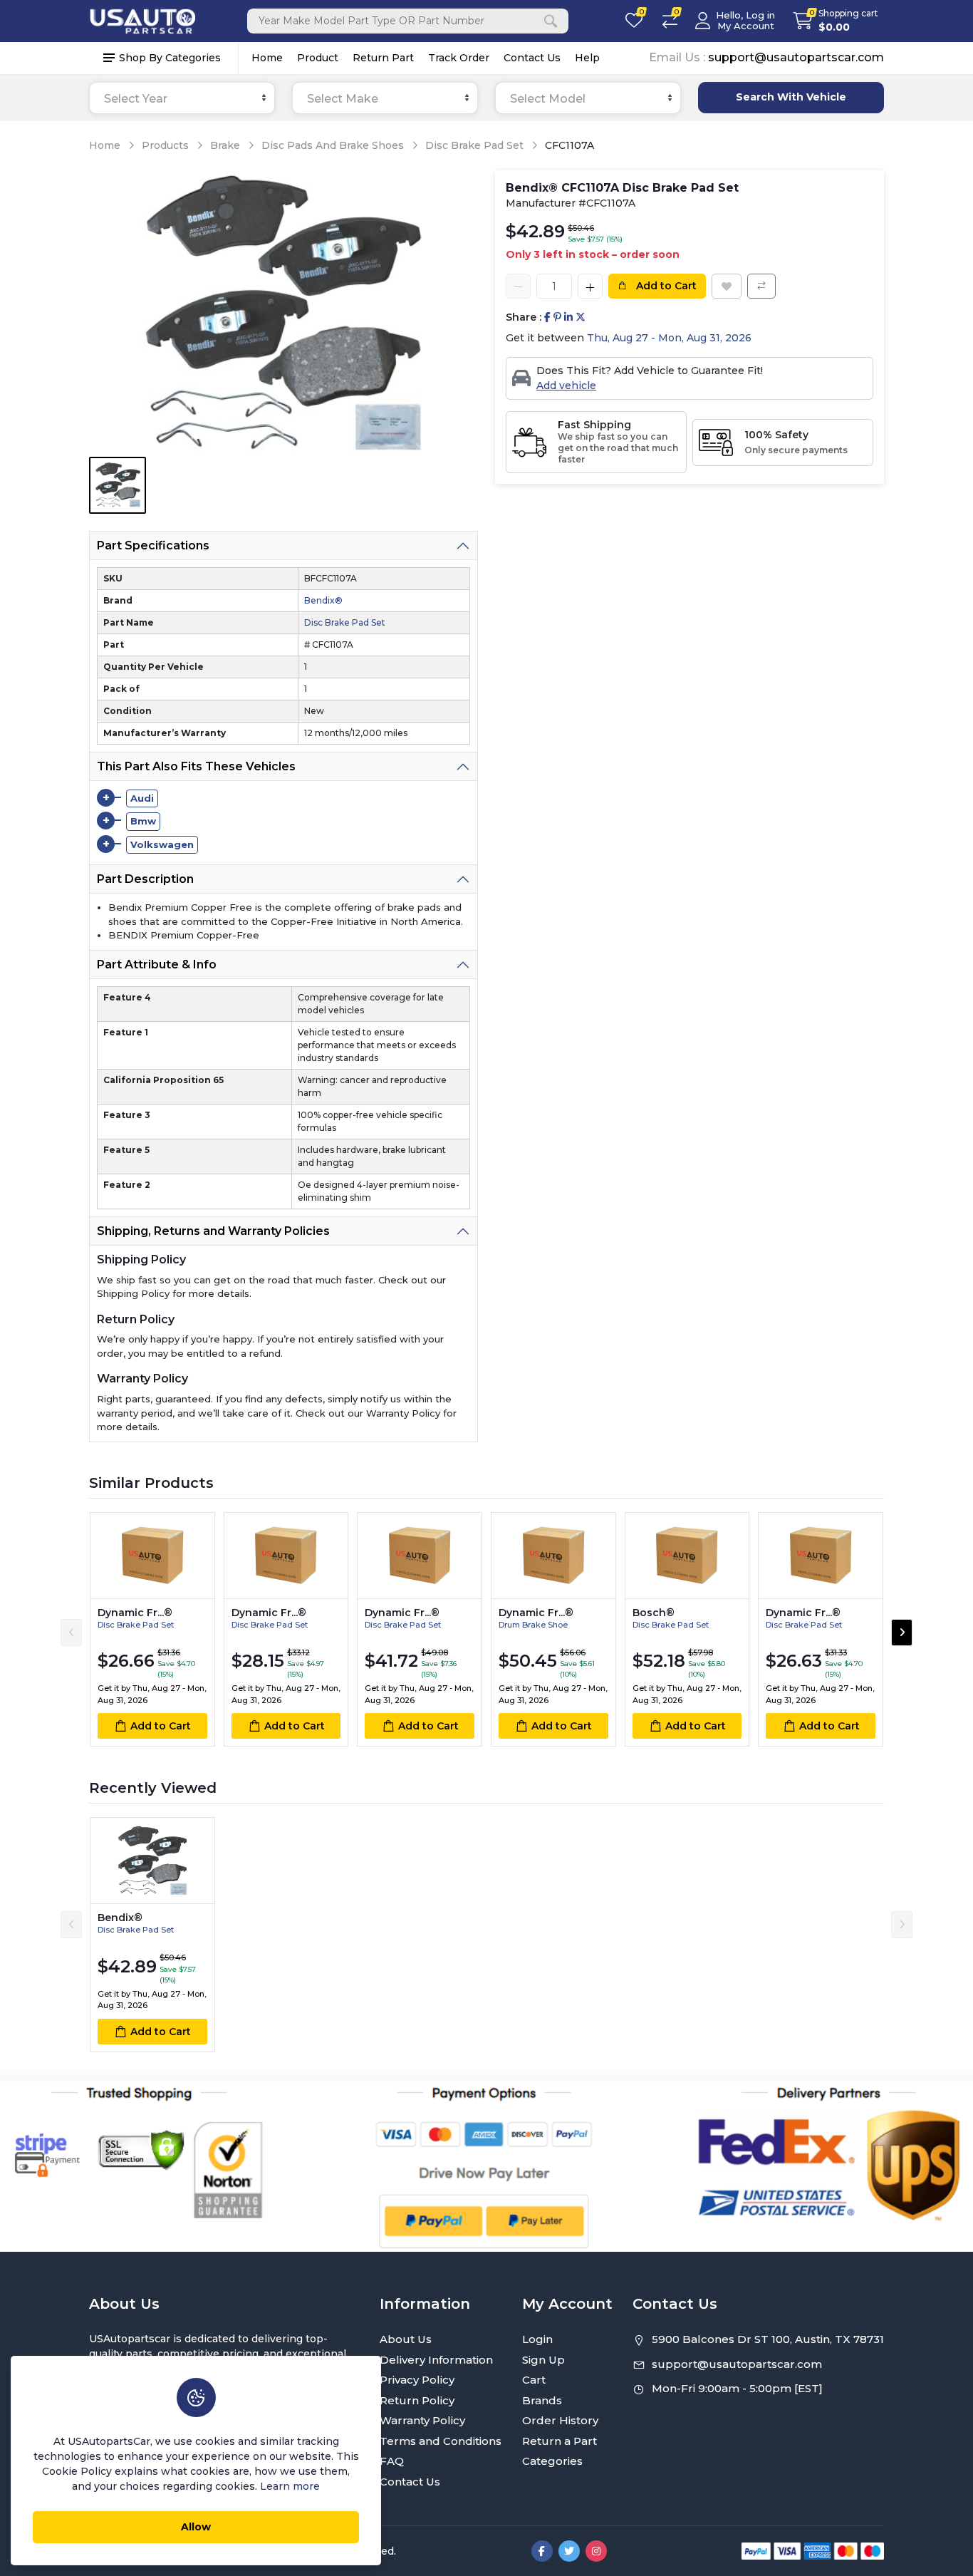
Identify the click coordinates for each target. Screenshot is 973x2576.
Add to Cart (665, 286)
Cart (534, 2380)
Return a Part (560, 2441)
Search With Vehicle (791, 97)
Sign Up (543, 2360)
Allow (196, 2527)
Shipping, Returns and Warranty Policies (213, 1231)
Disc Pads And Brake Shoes (333, 145)
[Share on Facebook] (547, 317)
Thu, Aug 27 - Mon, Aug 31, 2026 (669, 338)
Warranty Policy (422, 2420)
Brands (542, 2400)
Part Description (145, 879)
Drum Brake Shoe (533, 1625)
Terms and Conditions (441, 2441)
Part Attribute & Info (157, 964)
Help (587, 58)
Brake (225, 145)
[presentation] (71, 1633)
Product (318, 58)
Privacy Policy (417, 2380)
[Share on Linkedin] (568, 317)
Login (537, 2339)
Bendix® (323, 600)
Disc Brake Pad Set (474, 145)
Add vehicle (566, 386)
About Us (406, 2339)
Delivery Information (436, 2360)
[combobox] (182, 98)
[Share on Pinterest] (557, 317)
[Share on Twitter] (581, 317)
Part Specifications (153, 545)
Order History (560, 2420)
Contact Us (532, 58)
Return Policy (417, 2400)
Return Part (383, 58)
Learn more (290, 2486)
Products (165, 145)
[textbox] (182, 99)
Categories (552, 2461)
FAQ (392, 2461)
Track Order (459, 58)
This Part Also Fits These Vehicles (196, 766)
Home (267, 58)
